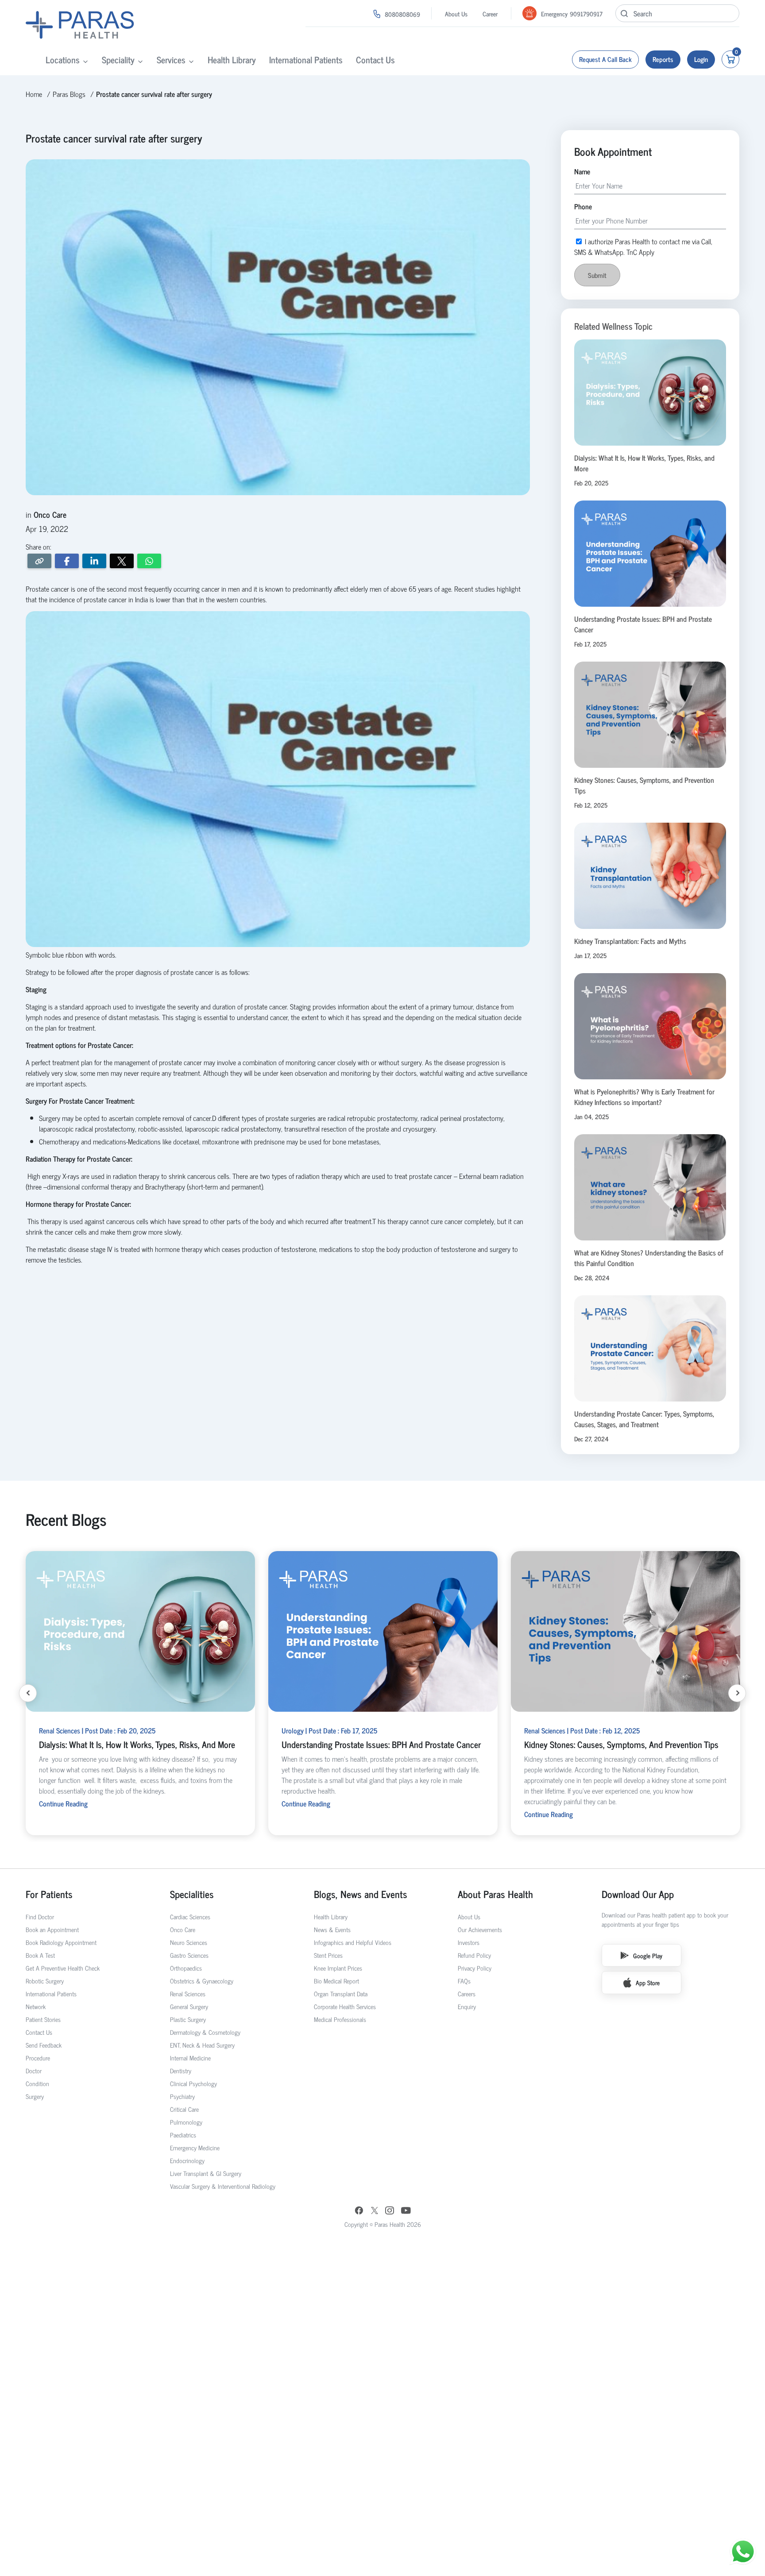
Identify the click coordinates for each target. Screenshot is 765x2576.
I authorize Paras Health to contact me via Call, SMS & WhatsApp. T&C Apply (380, 1328)
